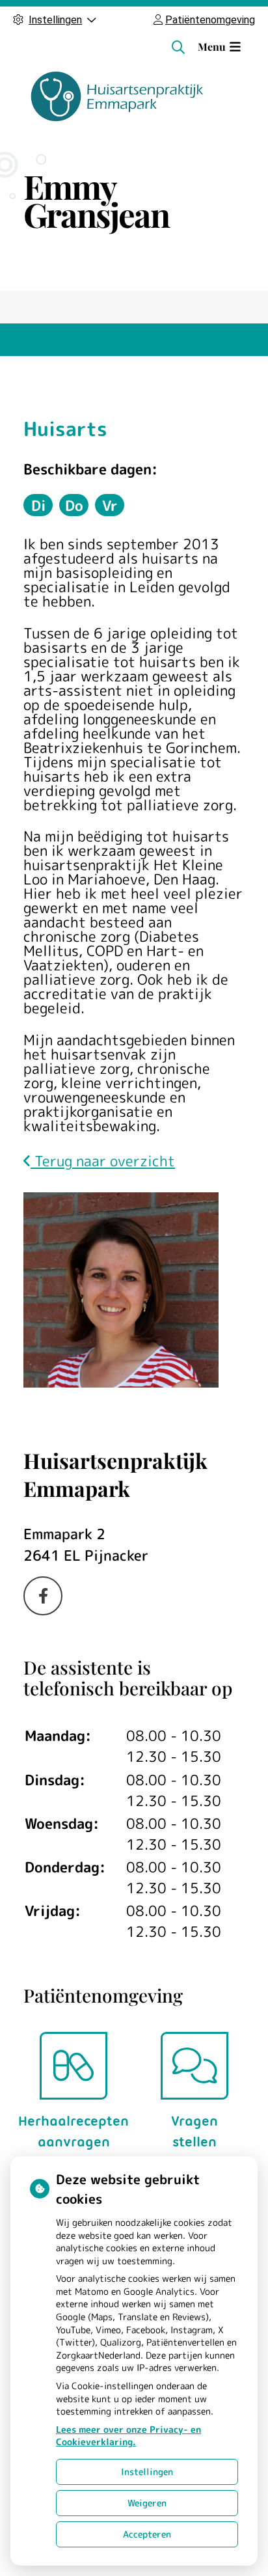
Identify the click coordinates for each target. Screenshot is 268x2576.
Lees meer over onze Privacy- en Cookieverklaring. (128, 2436)
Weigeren (147, 2503)
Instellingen (147, 2472)
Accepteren (147, 2534)
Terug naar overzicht (103, 1161)
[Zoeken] (178, 47)
